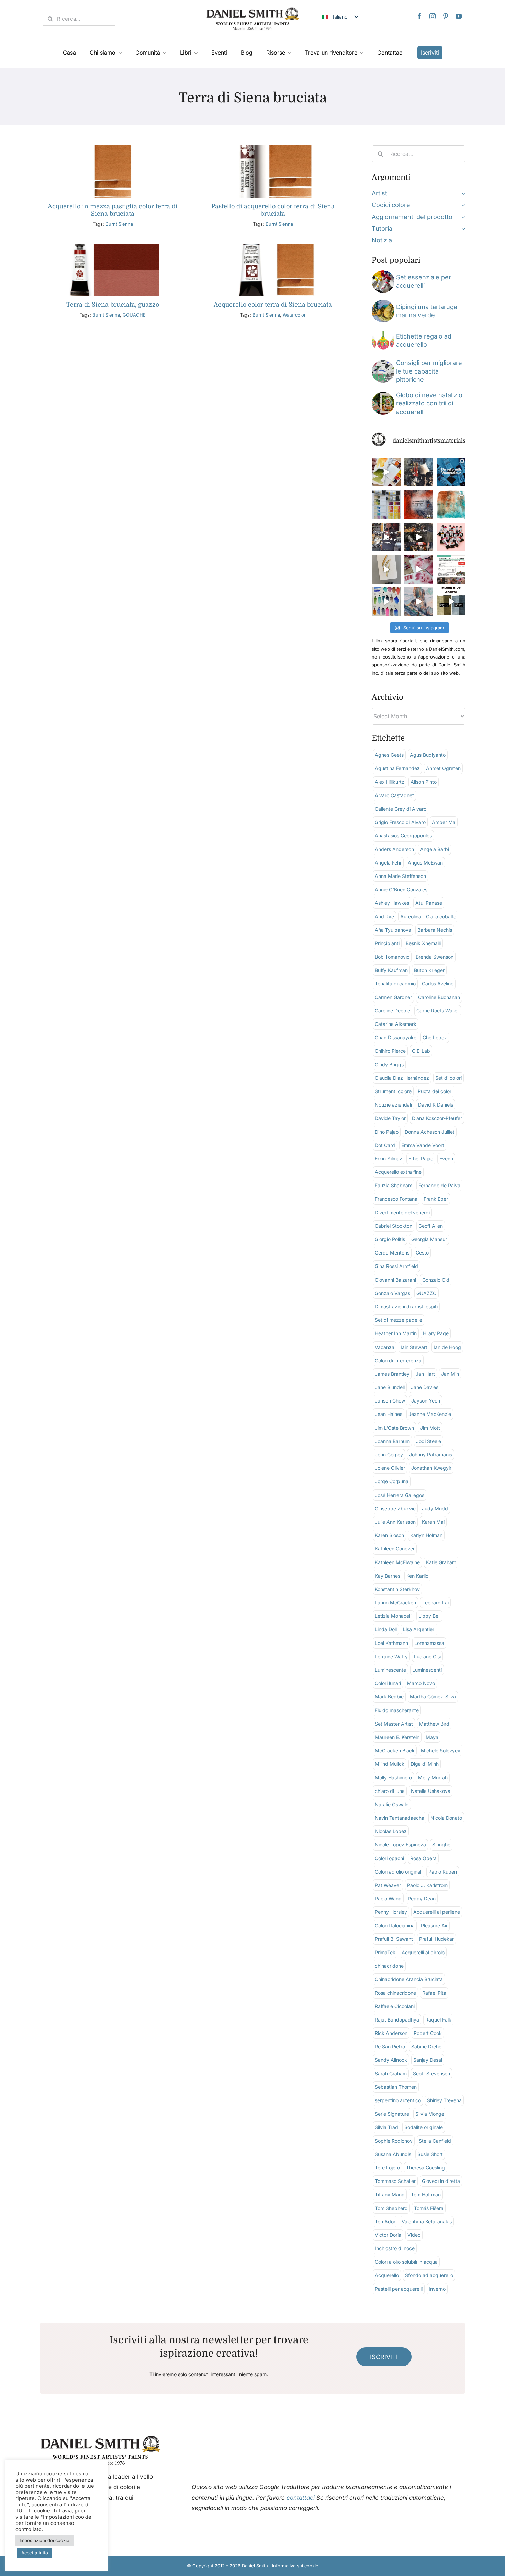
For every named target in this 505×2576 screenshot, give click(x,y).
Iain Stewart (414, 1347)
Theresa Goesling (425, 2168)
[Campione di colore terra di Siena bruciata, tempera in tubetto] (113, 247)
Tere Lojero (387, 2168)
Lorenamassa (429, 1643)
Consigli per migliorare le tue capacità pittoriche (429, 371)
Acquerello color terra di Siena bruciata (273, 305)
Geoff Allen (431, 1226)
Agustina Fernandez (397, 768)
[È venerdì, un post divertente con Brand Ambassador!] (386, 569)
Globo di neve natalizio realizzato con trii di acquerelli (429, 403)
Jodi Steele (429, 1441)
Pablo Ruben (443, 1872)
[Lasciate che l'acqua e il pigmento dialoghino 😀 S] (418, 569)
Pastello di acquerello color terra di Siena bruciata (273, 210)
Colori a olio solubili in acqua (406, 2262)
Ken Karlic (417, 1576)
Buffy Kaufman (391, 970)
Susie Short (430, 2154)
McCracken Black (395, 1750)
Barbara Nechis (435, 930)
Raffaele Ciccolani (395, 2006)
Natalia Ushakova (431, 1791)
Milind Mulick (390, 1764)
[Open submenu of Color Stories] (462, 205)
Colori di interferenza (398, 1360)
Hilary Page (436, 1333)
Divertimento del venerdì (402, 1212)
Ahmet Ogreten (443, 768)
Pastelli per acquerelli (399, 2289)
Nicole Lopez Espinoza (400, 1845)
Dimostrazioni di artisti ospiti (406, 1307)
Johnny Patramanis (431, 1455)
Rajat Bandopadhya (397, 2020)
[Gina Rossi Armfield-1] (383, 303)
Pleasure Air (434, 1926)
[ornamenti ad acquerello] (383, 332)
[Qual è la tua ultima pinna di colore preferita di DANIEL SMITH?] (386, 504)
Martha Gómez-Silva (433, 1697)
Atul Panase (429, 903)
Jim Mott (430, 1428)
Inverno (437, 2289)
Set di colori (448, 1078)
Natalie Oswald (392, 1804)
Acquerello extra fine (398, 1172)
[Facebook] (419, 16)
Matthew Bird (434, 1724)
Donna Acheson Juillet (430, 1132)
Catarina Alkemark (396, 1024)
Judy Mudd (435, 1508)
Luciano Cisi (427, 1656)
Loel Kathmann (391, 1643)
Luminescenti (427, 1670)
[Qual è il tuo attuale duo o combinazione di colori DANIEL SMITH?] (386, 472)
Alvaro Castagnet (394, 795)
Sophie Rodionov (394, 2141)
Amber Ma (444, 822)
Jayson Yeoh (426, 1401)
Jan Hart (425, 1374)
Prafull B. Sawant (394, 1939)
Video (414, 2235)
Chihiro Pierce (390, 1051)
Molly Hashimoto (393, 1778)
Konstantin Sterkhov (397, 1589)
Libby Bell (429, 1616)
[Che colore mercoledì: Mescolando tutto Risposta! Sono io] (451, 602)
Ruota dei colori (435, 1091)
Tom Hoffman (426, 2194)
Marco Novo (421, 1683)
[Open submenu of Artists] (462, 193)
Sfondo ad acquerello (429, 2275)
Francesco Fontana (396, 1199)
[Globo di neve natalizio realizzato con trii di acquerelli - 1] (383, 395)
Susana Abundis (393, 2154)
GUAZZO (427, 1293)
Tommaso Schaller (395, 2181)
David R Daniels (436, 1105)
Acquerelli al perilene (437, 1912)
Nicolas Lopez (391, 1831)
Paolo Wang (388, 1898)
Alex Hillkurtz (390, 782)
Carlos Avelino (438, 983)
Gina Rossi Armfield (396, 1266)
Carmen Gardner (393, 997)
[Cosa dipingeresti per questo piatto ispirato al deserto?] (418, 602)
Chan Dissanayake (396, 1037)
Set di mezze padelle (399, 1320)
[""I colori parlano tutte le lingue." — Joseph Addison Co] (418, 504)
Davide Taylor (390, 1118)
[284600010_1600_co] (273, 247)
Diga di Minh (425, 1764)
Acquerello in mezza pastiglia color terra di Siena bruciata (113, 210)
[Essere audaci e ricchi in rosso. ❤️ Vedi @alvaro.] (418, 472)
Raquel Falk (438, 2020)
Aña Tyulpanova (393, 930)
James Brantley (392, 1374)
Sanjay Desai (428, 2060)
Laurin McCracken (395, 1602)
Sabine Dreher (427, 2046)
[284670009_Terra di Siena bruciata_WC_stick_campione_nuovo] (273, 148)
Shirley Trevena (444, 2100)
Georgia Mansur (429, 1239)
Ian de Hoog (447, 1347)
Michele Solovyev (441, 1750)
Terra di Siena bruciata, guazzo (113, 305)
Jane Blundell (390, 1387)
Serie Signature (392, 2114)
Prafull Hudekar (436, 1939)
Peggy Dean (422, 1898)
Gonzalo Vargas (392, 1293)
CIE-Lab (421, 1051)
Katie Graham (441, 1562)
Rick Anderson (391, 2033)
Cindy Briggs (389, 1064)
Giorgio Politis (390, 1239)
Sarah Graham (391, 2074)
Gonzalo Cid (436, 1280)
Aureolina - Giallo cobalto (428, 917)
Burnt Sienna (119, 224)
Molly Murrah (433, 1778)
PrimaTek (385, 1952)
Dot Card (385, 1145)
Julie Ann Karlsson (395, 1522)
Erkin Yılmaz (389, 1159)
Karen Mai (433, 1522)
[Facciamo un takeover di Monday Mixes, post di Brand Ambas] (451, 504)
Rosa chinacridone (395, 1993)
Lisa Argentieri (419, 1629)
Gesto (422, 1253)
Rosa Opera (423, 1858)
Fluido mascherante (397, 1710)
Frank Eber (436, 1199)
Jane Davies (425, 1387)
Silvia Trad (386, 2127)
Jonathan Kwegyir (431, 1468)
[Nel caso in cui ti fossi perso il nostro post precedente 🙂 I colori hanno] (386, 537)
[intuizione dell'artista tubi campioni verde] (383, 363)
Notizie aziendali (393, 1105)
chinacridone (389, 1966)
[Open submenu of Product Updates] (462, 217)
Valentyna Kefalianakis (427, 2222)
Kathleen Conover (395, 1549)
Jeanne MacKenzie (430, 1414)
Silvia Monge (430, 2114)
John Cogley (389, 1455)
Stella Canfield (435, 2141)
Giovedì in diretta (441, 2181)
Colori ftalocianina (395, 1926)
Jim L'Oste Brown (394, 1428)
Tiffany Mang (390, 2194)
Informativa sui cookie (295, 2566)
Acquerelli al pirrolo (423, 1952)
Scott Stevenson (431, 2074)
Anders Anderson (394, 849)
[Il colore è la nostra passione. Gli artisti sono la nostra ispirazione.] (451, 569)
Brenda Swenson (435, 957)
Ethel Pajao (421, 1159)
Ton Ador (385, 2222)
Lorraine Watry (391, 1656)
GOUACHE (134, 315)
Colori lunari (388, 1683)
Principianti (387, 943)
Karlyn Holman (426, 1535)
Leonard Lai (435, 1602)
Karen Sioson (389, 1535)
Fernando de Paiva (439, 1185)
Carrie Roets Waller (438, 1011)
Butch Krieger (429, 970)
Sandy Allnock (391, 2060)
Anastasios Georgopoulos (403, 835)
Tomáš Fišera (429, 2208)
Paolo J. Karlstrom (427, 1885)
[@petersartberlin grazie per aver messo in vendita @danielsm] (451, 537)
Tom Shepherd (391, 2208)
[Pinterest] (446, 16)
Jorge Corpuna (392, 1481)
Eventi (446, 1159)
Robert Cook (428, 2033)
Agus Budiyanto (428, 755)
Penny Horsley (391, 1912)
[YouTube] (459, 16)
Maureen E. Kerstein (397, 1737)
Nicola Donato (446, 1818)
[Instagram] (433, 16)
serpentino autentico (398, 2100)
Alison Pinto (424, 782)
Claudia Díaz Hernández (402, 1078)
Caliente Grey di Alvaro (401, 809)
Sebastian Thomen (396, 2087)
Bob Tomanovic (392, 957)
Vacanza (385, 1347)
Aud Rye (384, 917)
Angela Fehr (388, 863)
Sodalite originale (424, 2127)
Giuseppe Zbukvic (395, 1508)
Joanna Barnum (392, 1441)
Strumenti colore (393, 1091)
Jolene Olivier (390, 1468)
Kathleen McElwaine (397, 1562)
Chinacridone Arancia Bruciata (409, 1979)
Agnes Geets (389, 755)
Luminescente (390, 1670)
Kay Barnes (388, 1576)
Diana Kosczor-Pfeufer (437, 1118)
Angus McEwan (425, 863)
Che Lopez (435, 1037)
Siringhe (441, 1845)
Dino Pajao (387, 1132)
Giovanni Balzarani (395, 1280)
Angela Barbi (435, 849)
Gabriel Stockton (394, 1226)
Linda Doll (386, 1629)
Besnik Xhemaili (423, 943)
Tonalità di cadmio (395, 983)
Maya (432, 1737)
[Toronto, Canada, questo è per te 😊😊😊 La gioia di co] (451, 472)
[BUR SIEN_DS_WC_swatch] (113, 148)
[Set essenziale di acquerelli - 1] (383, 273)
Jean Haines (389, 1414)
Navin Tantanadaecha (400, 1818)
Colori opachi (389, 1858)
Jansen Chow (390, 1401)
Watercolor (294, 315)
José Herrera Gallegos (400, 1495)
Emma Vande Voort (423, 1145)
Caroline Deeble (392, 1011)
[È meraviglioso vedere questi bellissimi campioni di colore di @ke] (386, 602)
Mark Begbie (389, 1697)
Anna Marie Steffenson (400, 876)
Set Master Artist (394, 1724)
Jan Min (450, 1374)
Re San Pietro (390, 2046)
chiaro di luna (390, 1791)
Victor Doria (388, 2235)
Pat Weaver (388, 1885)
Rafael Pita (434, 1993)
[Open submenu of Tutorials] (462, 229)
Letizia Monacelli (394, 1616)
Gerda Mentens (392, 1253)
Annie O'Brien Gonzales (401, 889)
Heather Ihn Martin (396, 1333)
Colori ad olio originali (399, 1872)
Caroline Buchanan (439, 997)
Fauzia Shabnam (394, 1185)
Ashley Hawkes (392, 903)
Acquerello (387, 2275)
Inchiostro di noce (395, 2248)
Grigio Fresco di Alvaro (400, 822)
